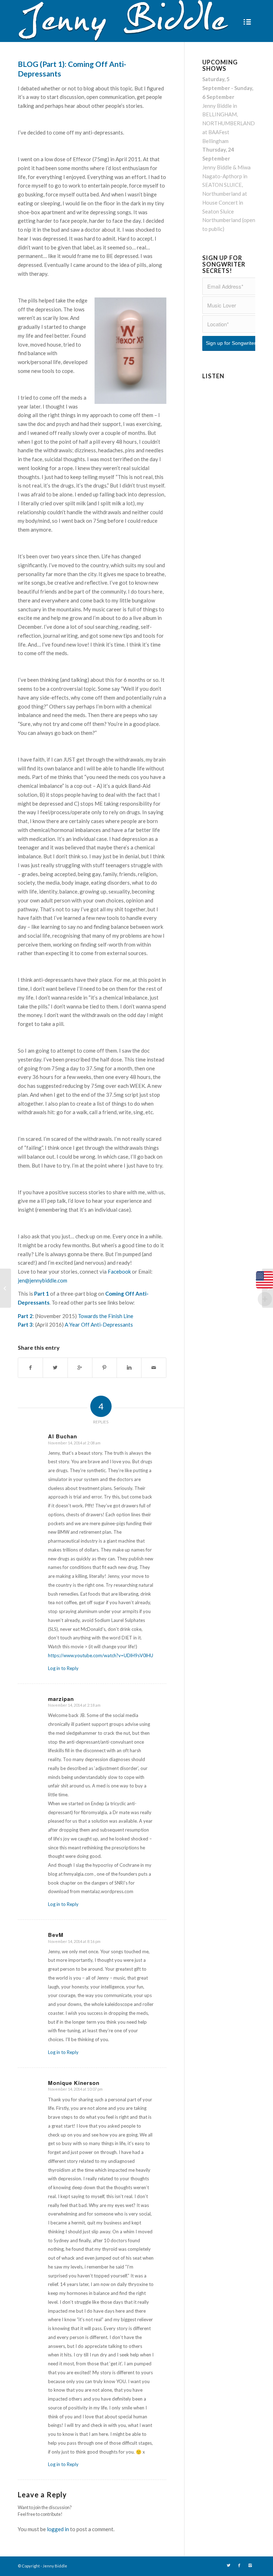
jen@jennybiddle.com (42, 1280)
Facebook (119, 1271)
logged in (58, 2529)
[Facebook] (239, 2565)
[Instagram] (250, 2565)
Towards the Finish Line (106, 1316)
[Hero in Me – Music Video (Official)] (6, 1288)
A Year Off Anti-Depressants (99, 1324)
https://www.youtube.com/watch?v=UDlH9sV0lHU (101, 1655)
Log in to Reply (63, 1668)
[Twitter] (229, 2565)
